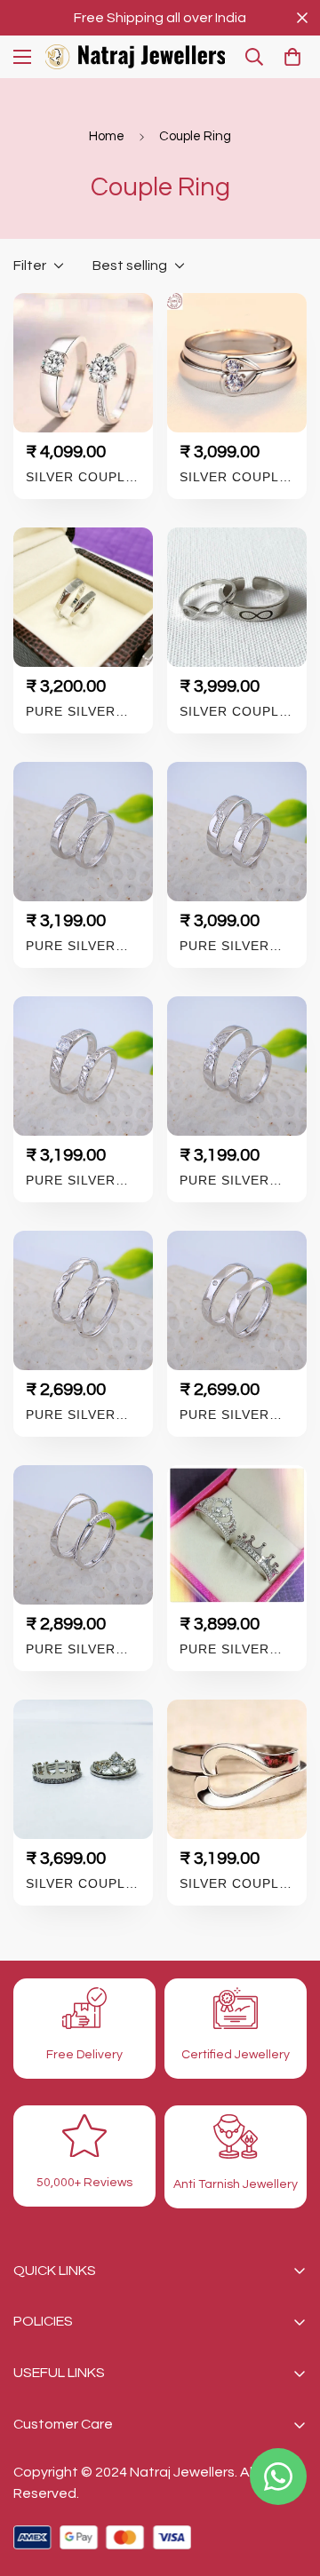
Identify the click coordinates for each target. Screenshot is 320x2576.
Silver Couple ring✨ (80, 477)
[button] (292, 57)
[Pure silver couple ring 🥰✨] (83, 597)
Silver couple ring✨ (234, 477)
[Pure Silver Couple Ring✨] (237, 1535)
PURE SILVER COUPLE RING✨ (81, 946)
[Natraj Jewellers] (135, 57)
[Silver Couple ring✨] (83, 363)
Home (107, 136)
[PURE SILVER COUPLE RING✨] (83, 832)
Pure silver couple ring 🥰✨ (73, 712)
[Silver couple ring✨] (237, 363)
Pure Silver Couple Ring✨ (235, 1649)
